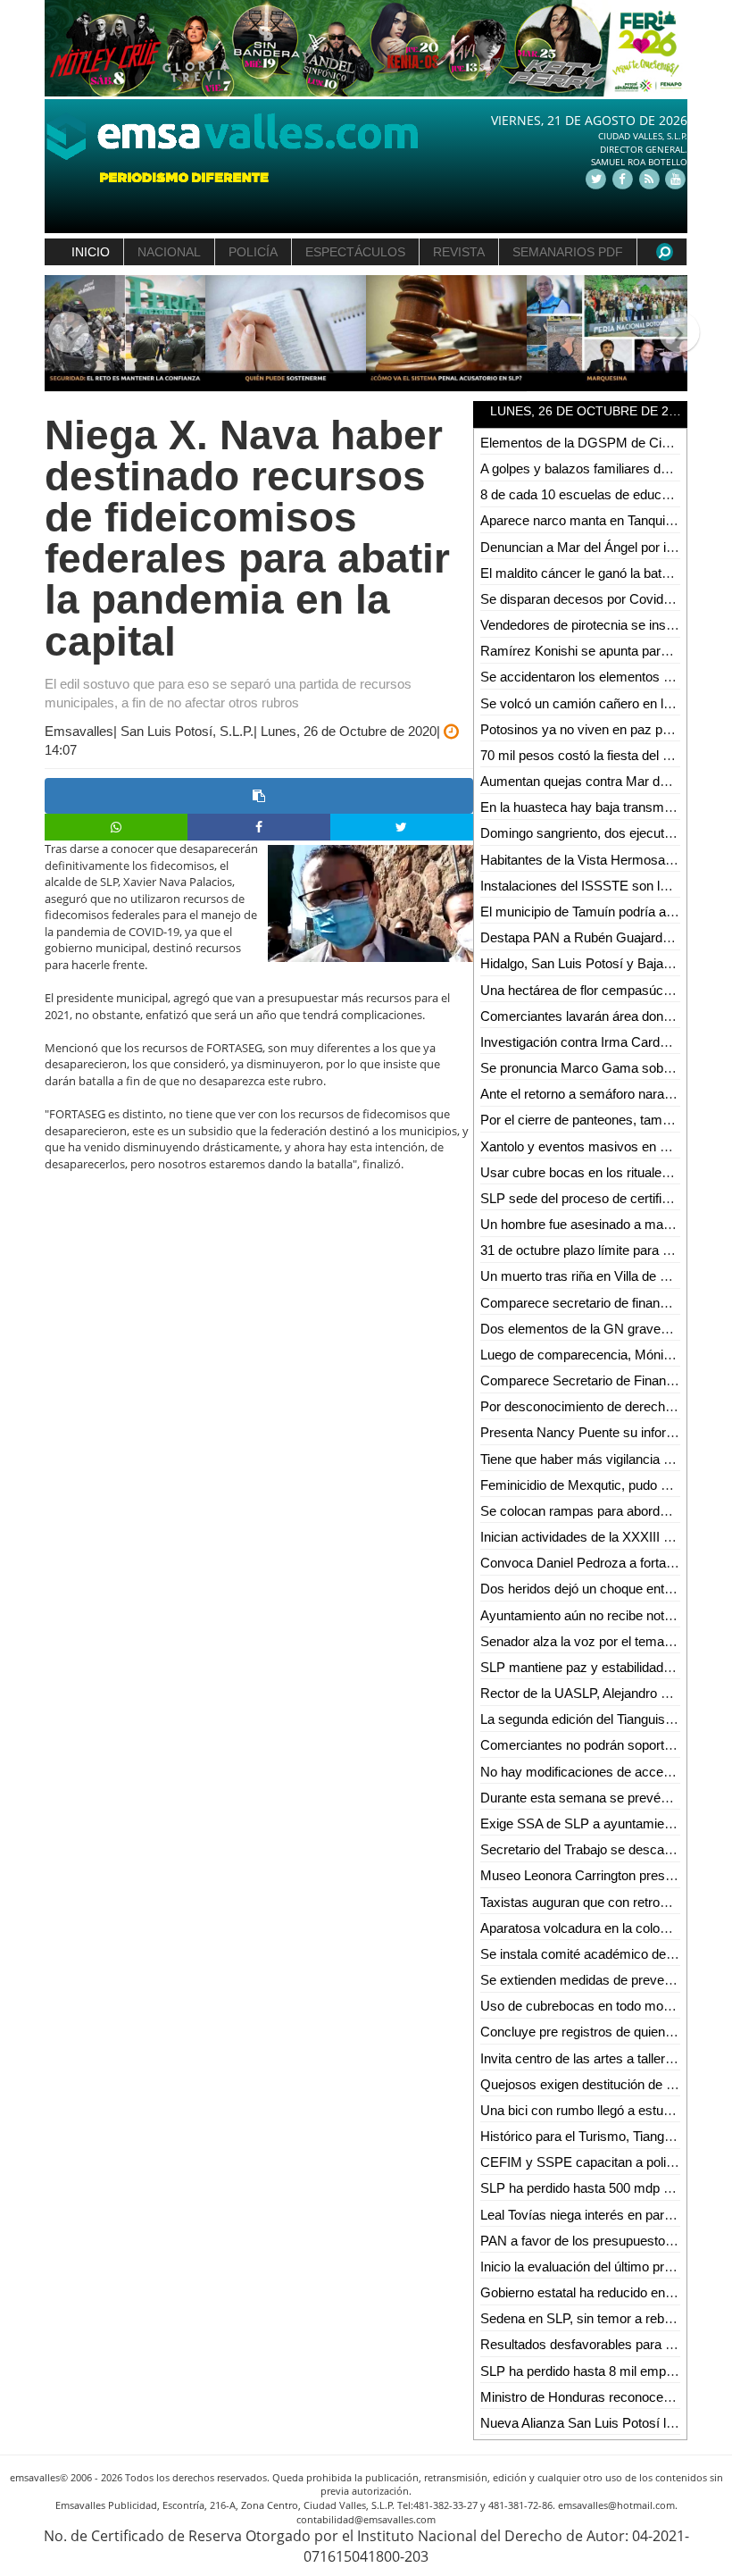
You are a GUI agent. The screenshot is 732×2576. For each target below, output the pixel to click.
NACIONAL (169, 252)
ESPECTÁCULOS (355, 252)
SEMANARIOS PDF (568, 252)
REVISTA (459, 252)
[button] (61, 334)
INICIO (91, 252)
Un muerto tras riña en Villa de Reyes (589, 1276)
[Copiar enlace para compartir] (259, 796)
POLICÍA (253, 252)
